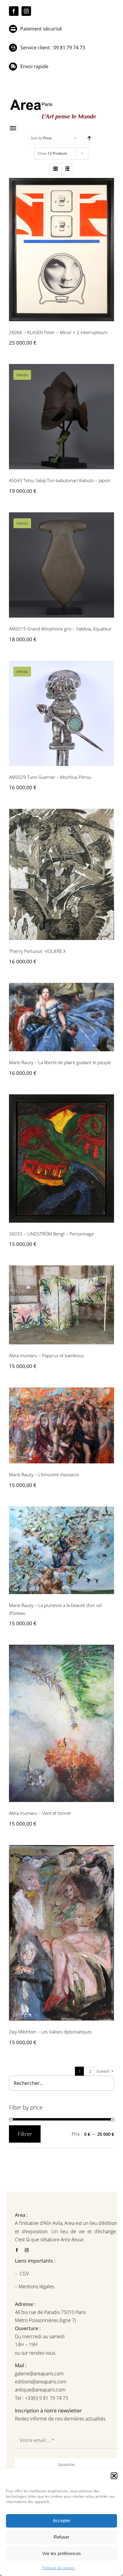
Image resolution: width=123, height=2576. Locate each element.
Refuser (61, 2537)
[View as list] (68, 169)
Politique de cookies (59, 2568)
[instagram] (26, 11)
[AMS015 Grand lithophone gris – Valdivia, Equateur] (61, 565)
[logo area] (54, 100)
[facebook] (14, 11)
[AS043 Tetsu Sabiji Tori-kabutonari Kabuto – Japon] (61, 417)
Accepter (62, 2521)
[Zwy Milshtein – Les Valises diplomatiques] (61, 1933)
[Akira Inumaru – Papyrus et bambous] (61, 1305)
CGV (25, 2274)
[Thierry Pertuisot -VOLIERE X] (61, 874)
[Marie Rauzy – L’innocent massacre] (61, 1425)
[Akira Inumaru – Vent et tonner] (61, 1723)
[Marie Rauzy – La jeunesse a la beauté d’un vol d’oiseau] (61, 1550)
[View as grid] (56, 169)
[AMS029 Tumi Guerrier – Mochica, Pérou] (61, 713)
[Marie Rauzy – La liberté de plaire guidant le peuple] (61, 1017)
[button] (114, 2476)
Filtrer (25, 2134)
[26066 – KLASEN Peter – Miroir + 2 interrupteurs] (61, 250)
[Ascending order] (89, 138)
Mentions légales (36, 2286)
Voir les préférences (61, 2553)
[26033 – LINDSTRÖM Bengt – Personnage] (61, 1158)
